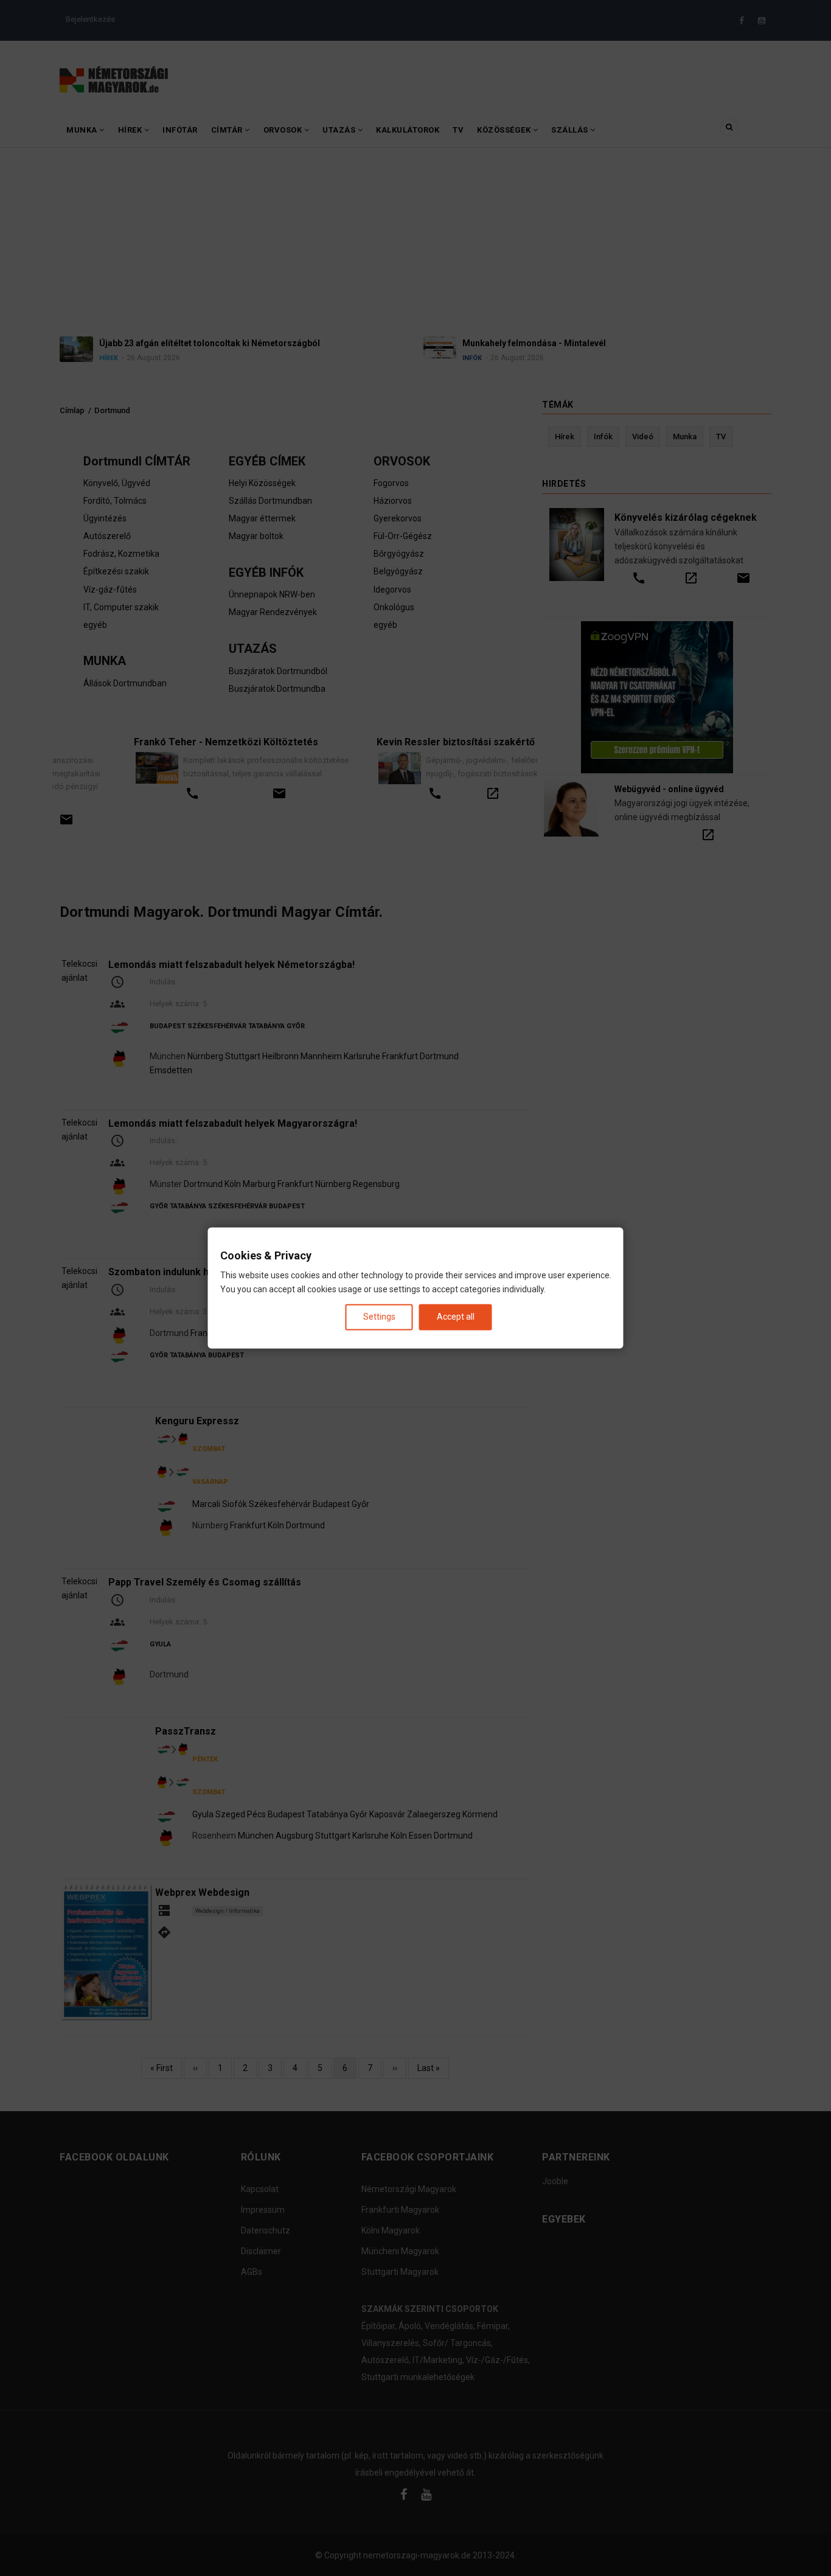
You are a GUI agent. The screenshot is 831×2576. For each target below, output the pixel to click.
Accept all (456, 1317)
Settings (379, 1317)
